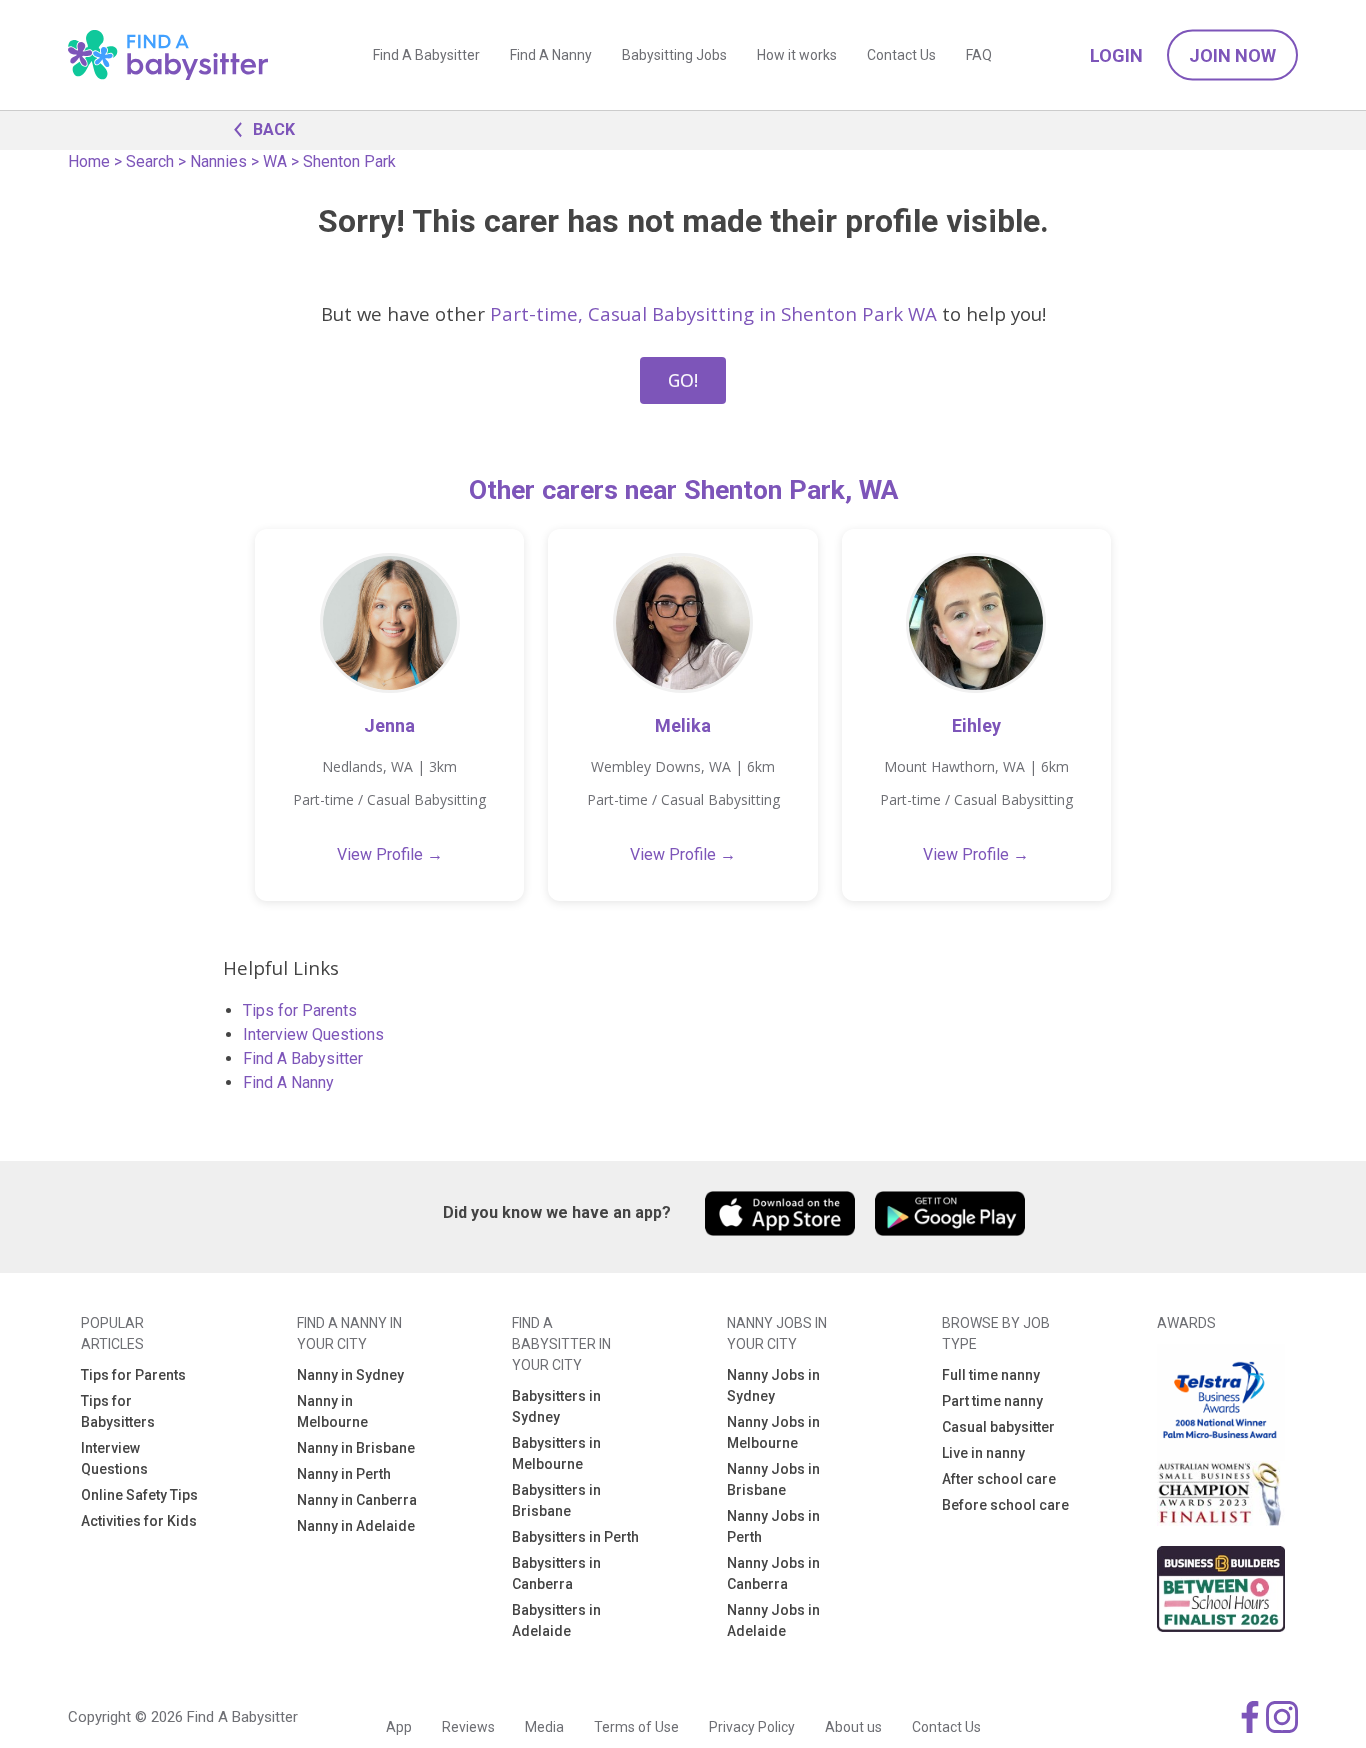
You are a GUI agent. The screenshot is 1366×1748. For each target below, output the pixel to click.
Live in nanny (983, 1453)
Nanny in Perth (344, 1474)
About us (853, 1727)
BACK (274, 129)
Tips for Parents (300, 1010)
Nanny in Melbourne (332, 1411)
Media (544, 1727)
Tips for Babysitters (118, 1411)
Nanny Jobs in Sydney (773, 1385)
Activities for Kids (139, 1521)
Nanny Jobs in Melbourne (773, 1432)
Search (150, 161)
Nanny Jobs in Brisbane (773, 1479)
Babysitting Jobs (674, 55)
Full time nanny (991, 1375)
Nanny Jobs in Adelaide (773, 1620)
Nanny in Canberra (357, 1500)
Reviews (468, 1727)
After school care (999, 1479)
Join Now (1232, 55)
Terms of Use (636, 1727)
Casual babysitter (998, 1427)
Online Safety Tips (139, 1495)
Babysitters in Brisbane (556, 1500)
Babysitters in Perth (575, 1537)
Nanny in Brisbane (356, 1448)
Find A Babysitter (426, 55)
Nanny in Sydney (350, 1375)
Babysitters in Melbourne (556, 1453)
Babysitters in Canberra (556, 1573)
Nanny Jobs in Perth (773, 1526)
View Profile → (390, 854)
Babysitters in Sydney (556, 1406)
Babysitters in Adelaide (556, 1620)
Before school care (1005, 1505)
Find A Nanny (551, 55)
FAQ (979, 55)
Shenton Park (349, 161)
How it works (797, 55)
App (399, 1727)
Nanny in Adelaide (356, 1526)
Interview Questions (313, 1034)
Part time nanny (992, 1401)
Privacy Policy (752, 1727)
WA (275, 161)
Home (89, 161)
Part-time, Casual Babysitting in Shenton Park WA (713, 313)
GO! (683, 380)
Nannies (218, 161)
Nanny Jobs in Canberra (773, 1573)
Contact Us (901, 55)
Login (1116, 55)
